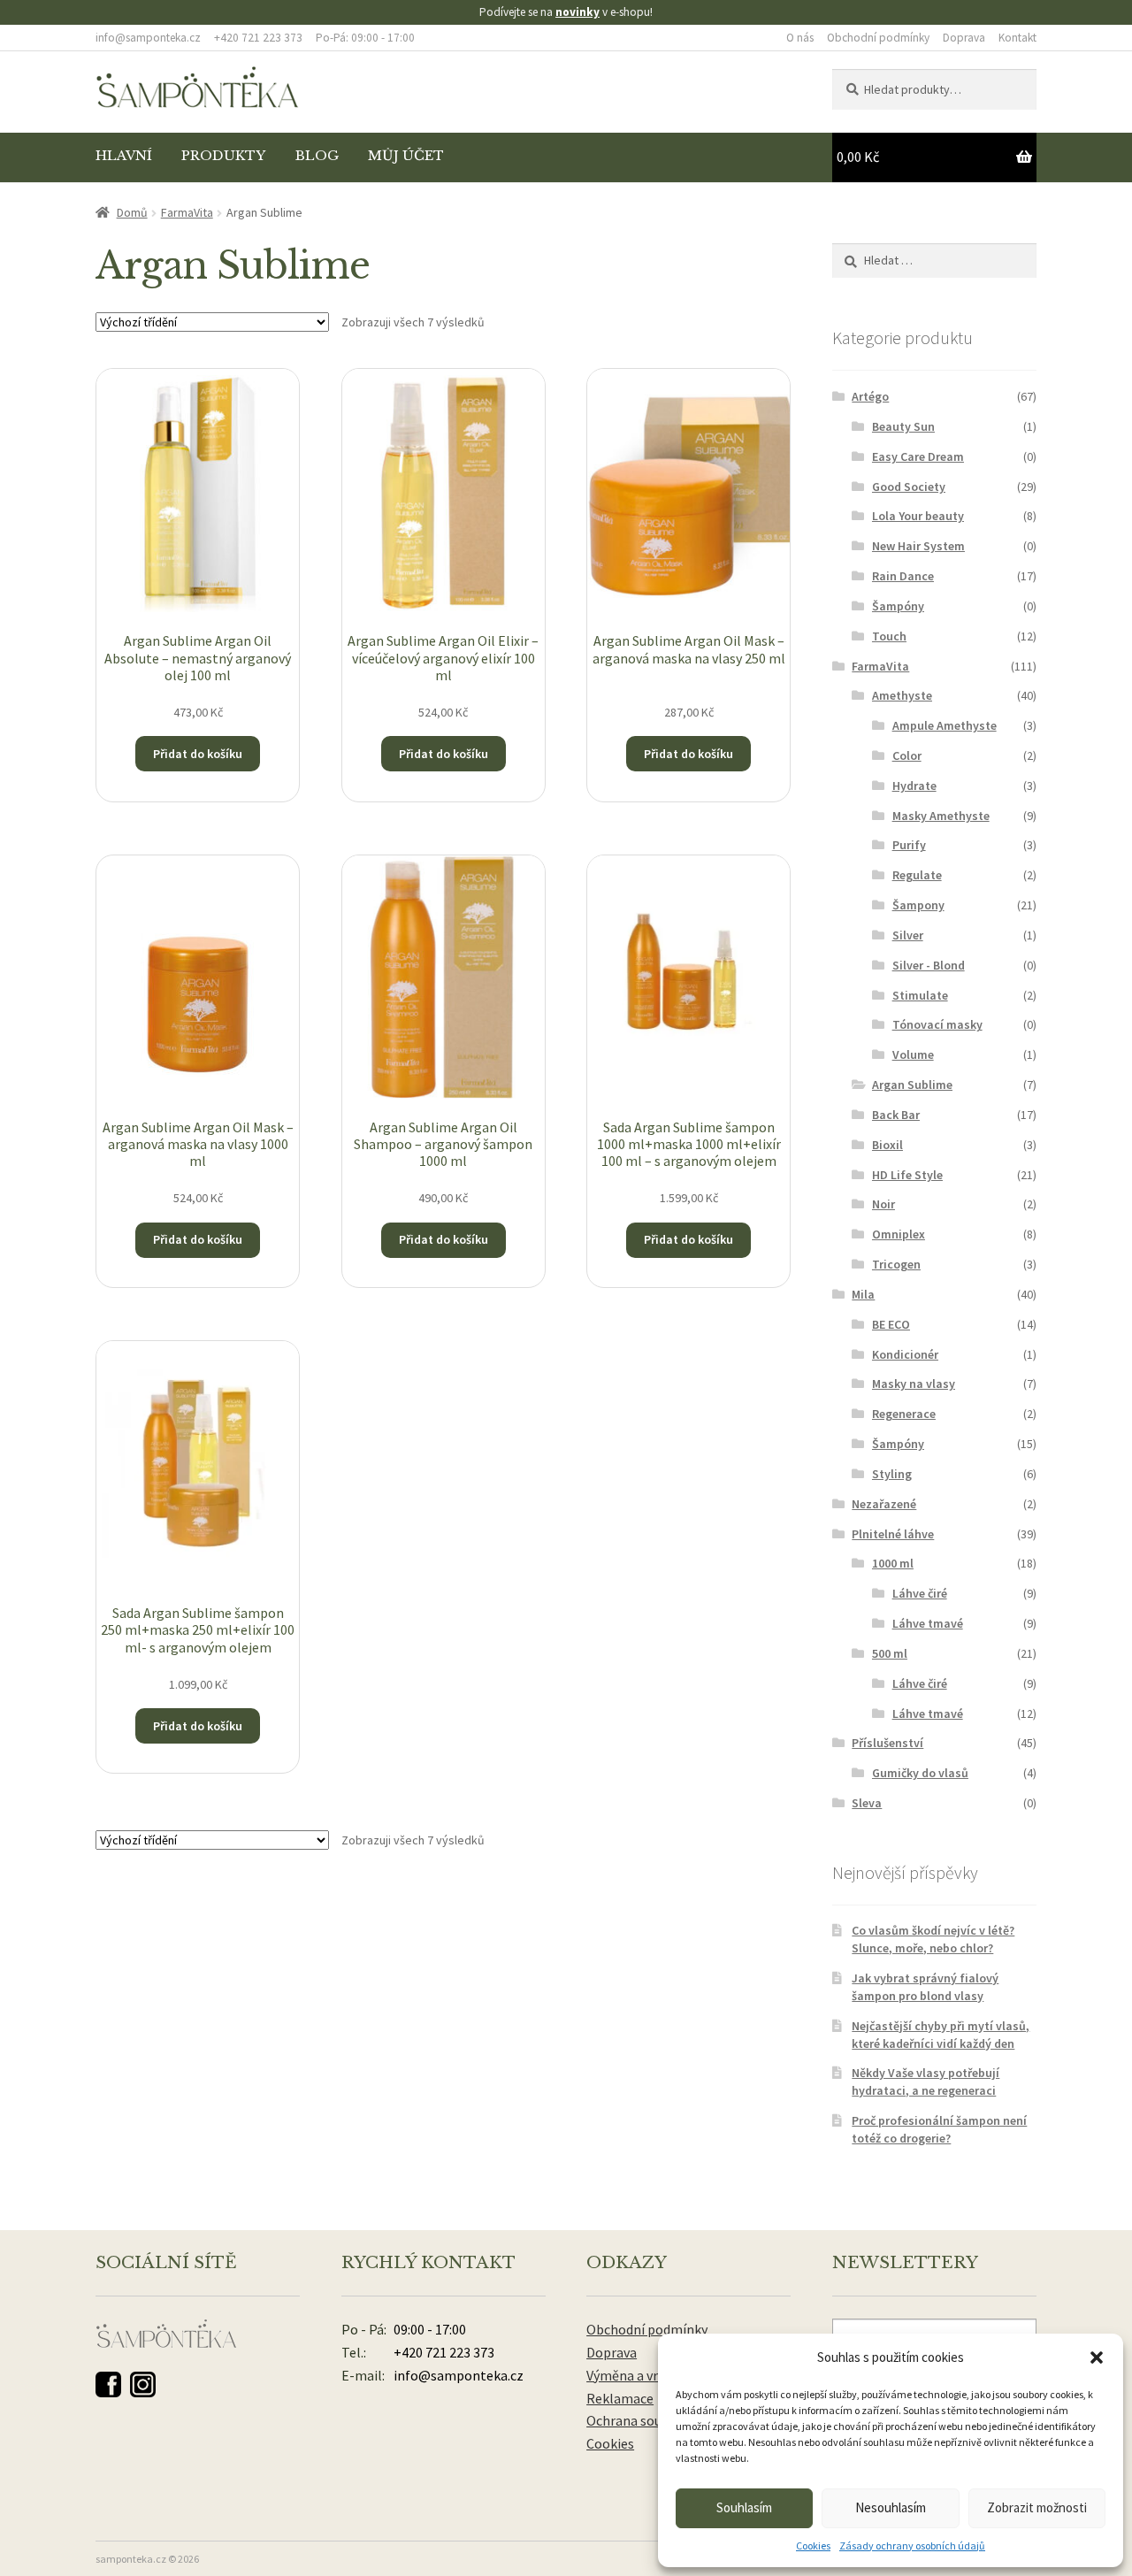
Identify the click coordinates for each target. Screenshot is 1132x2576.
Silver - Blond (929, 965)
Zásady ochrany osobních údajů (912, 2545)
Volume (913, 1054)
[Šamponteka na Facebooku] (108, 2384)
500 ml (890, 1653)
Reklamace (620, 2398)
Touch (889, 636)
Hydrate (914, 786)
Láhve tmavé (928, 1623)
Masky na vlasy (914, 1384)
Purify (909, 845)
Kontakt (1017, 38)
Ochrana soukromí (642, 2420)
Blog (317, 156)
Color (907, 755)
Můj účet (406, 156)
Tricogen (896, 1264)
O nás (800, 38)
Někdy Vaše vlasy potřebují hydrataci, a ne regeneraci (925, 2081)
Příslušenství (887, 1743)
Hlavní (124, 156)
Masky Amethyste (941, 816)
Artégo (870, 396)
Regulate (917, 875)
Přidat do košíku (198, 754)
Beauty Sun (903, 426)
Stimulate (920, 995)
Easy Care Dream (918, 456)
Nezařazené (884, 1504)
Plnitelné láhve (893, 1534)
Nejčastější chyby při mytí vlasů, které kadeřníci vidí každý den (941, 2035)
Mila (863, 1294)
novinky (577, 12)
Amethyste (902, 695)
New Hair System (918, 546)
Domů (132, 212)
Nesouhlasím (891, 2507)
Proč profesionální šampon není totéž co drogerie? (939, 2129)
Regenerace (904, 1414)
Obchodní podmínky (878, 38)
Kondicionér (905, 1354)
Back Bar (896, 1115)
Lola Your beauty (918, 516)
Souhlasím (744, 2507)
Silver (908, 935)
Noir (883, 1204)
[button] (1097, 2357)
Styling (892, 1474)
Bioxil (887, 1145)
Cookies (813, 2545)
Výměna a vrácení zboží (656, 2375)
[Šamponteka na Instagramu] (143, 2384)
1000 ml (893, 1563)
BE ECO (891, 1324)
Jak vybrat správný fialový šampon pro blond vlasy (925, 1987)
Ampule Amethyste (945, 725)
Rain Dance (903, 576)
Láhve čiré (920, 1593)
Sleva (867, 1803)
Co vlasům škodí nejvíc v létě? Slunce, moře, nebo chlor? (933, 1939)
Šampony (918, 905)
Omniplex (899, 1234)
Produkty (223, 156)
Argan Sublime (912, 1085)
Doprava (964, 38)
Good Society (909, 487)
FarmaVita (187, 212)
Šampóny (898, 606)
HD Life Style (907, 1175)
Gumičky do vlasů (920, 1773)
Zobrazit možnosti (1037, 2507)
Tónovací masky (937, 1024)
